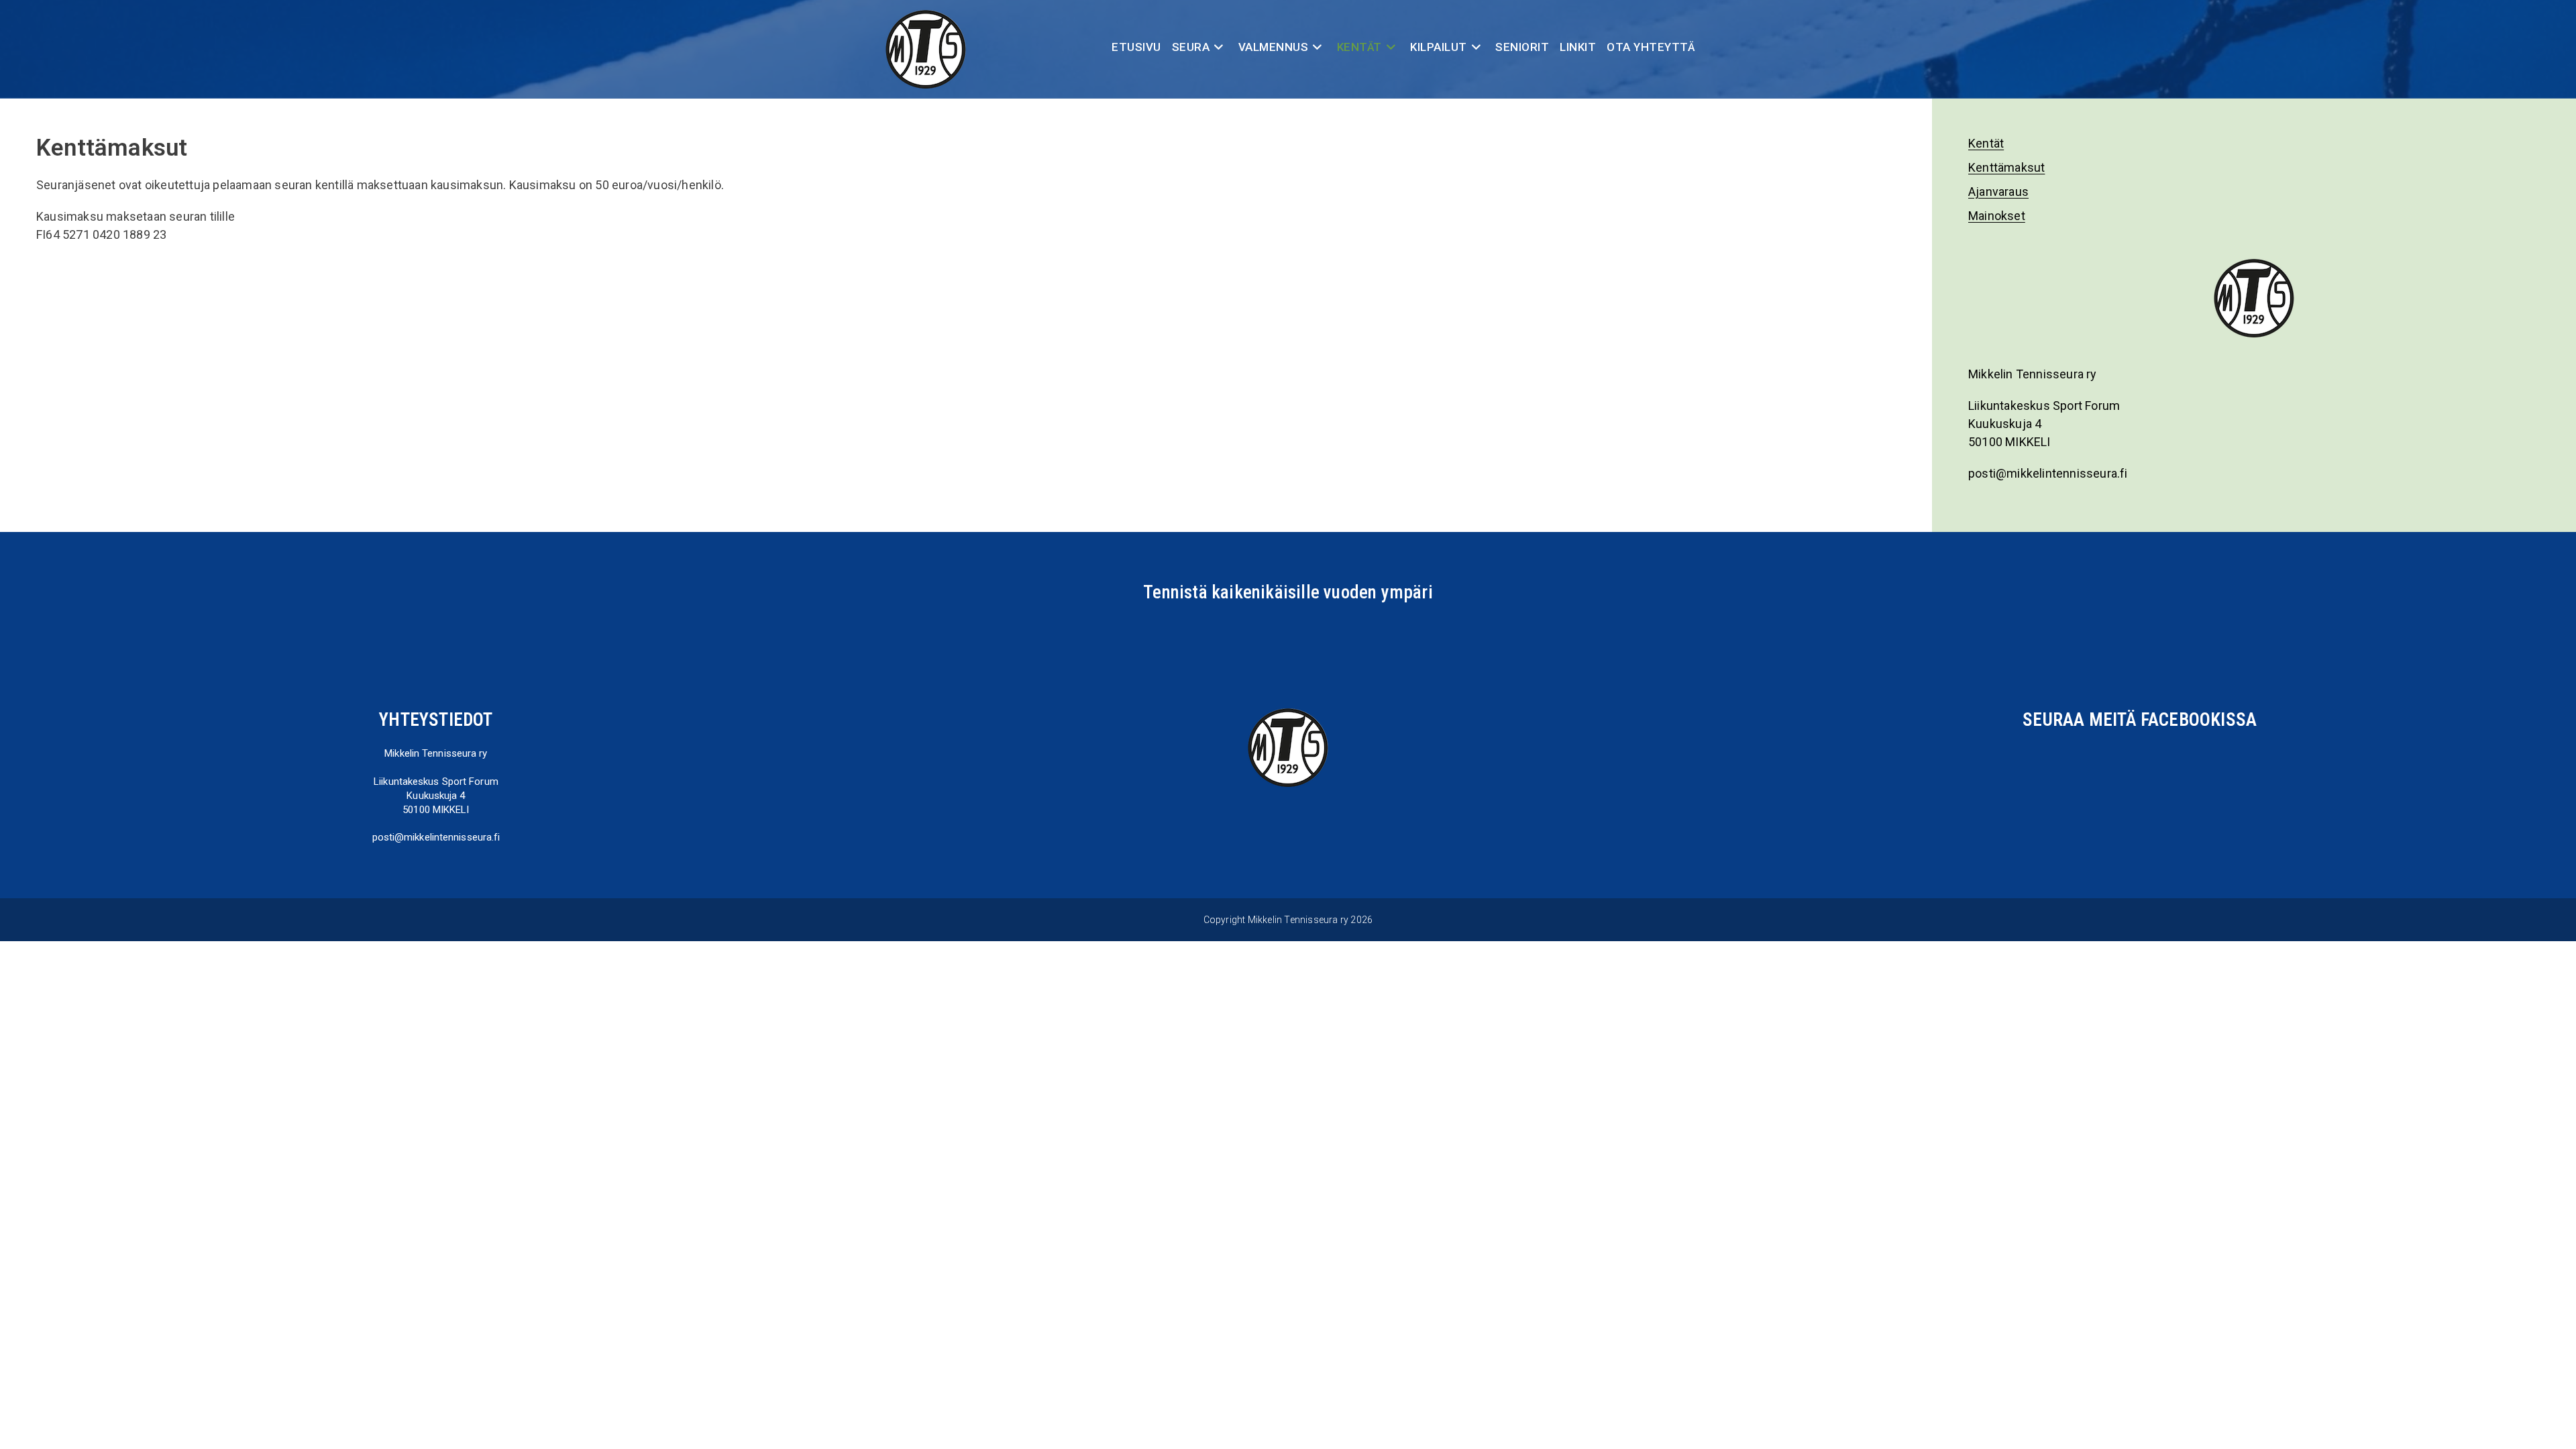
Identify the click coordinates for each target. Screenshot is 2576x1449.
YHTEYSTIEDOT (436, 720)
